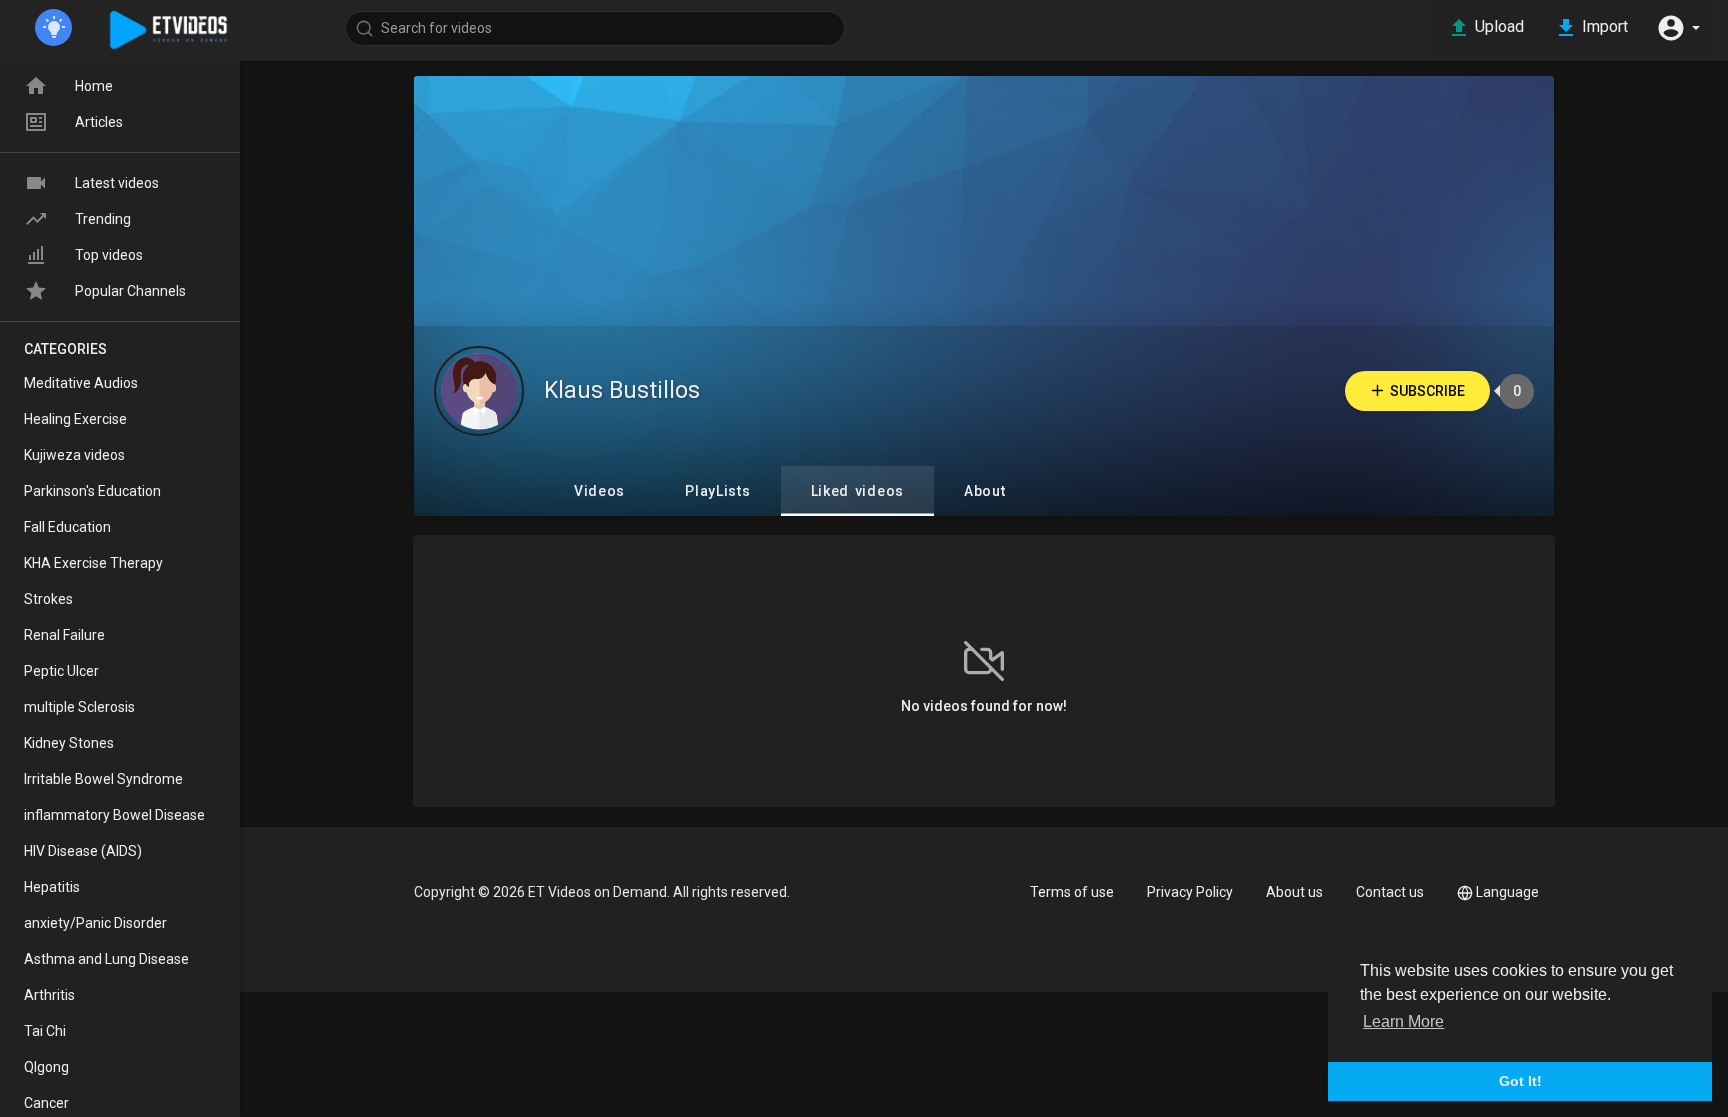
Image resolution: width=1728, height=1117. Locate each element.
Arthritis (49, 995)
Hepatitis (52, 887)
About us (1294, 892)
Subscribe (1427, 391)
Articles (99, 122)
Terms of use (1072, 892)
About (985, 491)
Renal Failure (64, 635)
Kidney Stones (69, 743)
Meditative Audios (81, 383)
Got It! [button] (1520, 1081)
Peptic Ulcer (61, 671)
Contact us (1390, 892)
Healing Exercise (75, 419)
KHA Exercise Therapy (93, 563)
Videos (599, 491)
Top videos (109, 255)
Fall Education (67, 527)
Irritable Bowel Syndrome (103, 779)
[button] (1678, 28)
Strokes (48, 599)
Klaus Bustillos (622, 390)
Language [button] (1507, 892)
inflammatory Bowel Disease (114, 815)
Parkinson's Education (92, 491)
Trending (103, 219)
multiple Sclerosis (79, 707)
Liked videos (857, 491)
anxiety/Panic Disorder (95, 923)
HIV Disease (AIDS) (83, 851)
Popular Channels (130, 291)
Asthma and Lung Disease (106, 959)
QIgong (46, 1067)
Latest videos (117, 183)
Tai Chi (45, 1031)
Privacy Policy (1190, 892)
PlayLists (717, 491)
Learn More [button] (1403, 1021)
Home (94, 86)
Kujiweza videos (74, 455)
